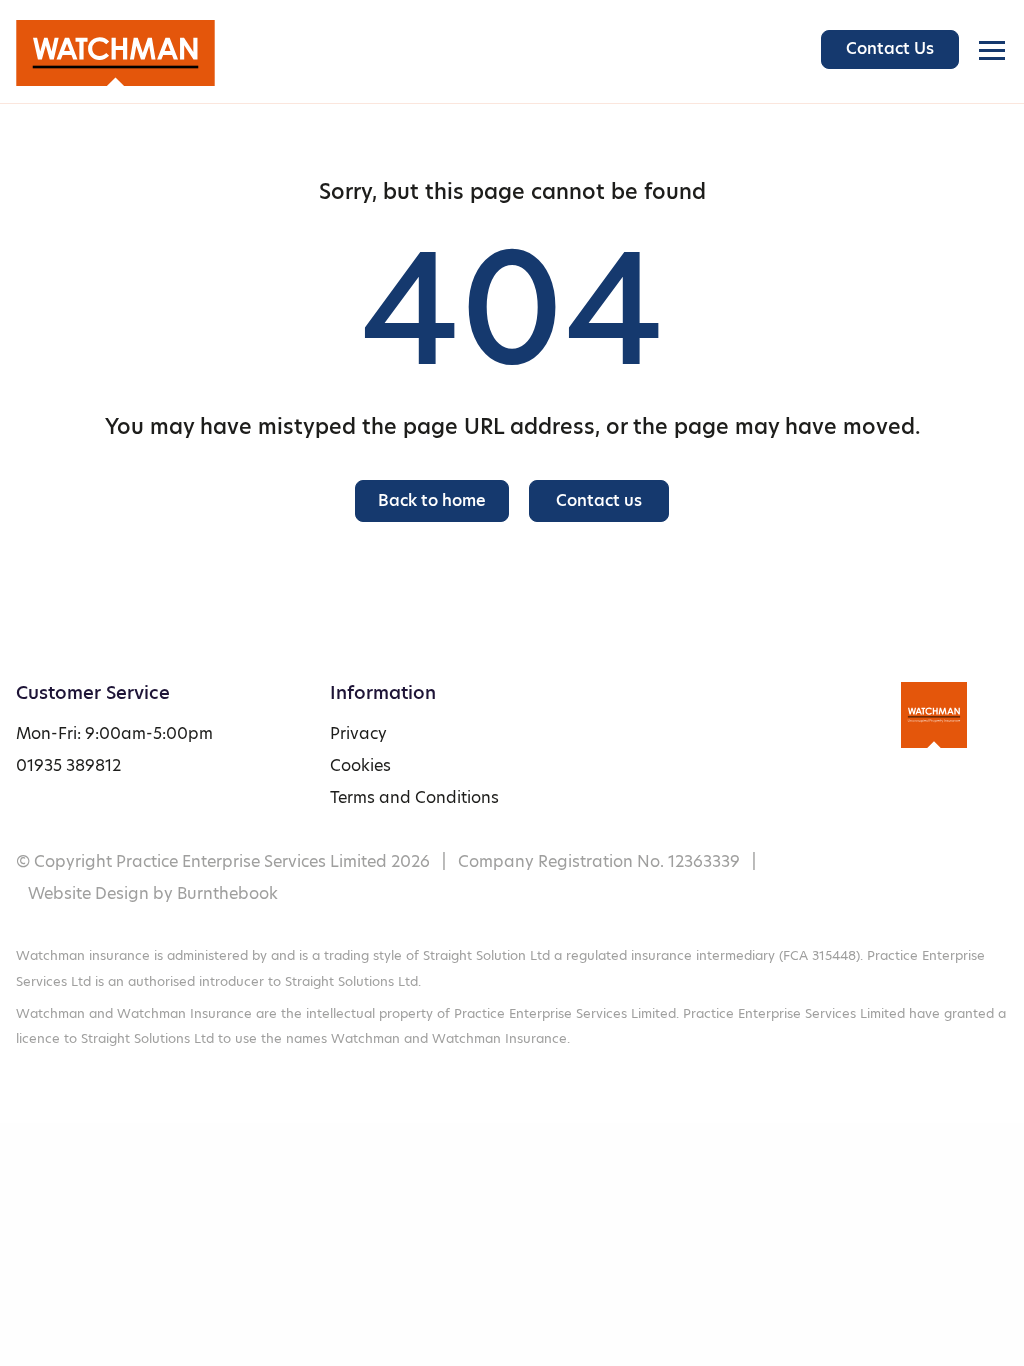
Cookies (360, 765)
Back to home (432, 500)
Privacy (358, 733)
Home (131, 53)
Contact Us (890, 48)
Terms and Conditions (414, 797)
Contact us (599, 500)
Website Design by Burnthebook (153, 893)
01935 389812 (68, 765)
